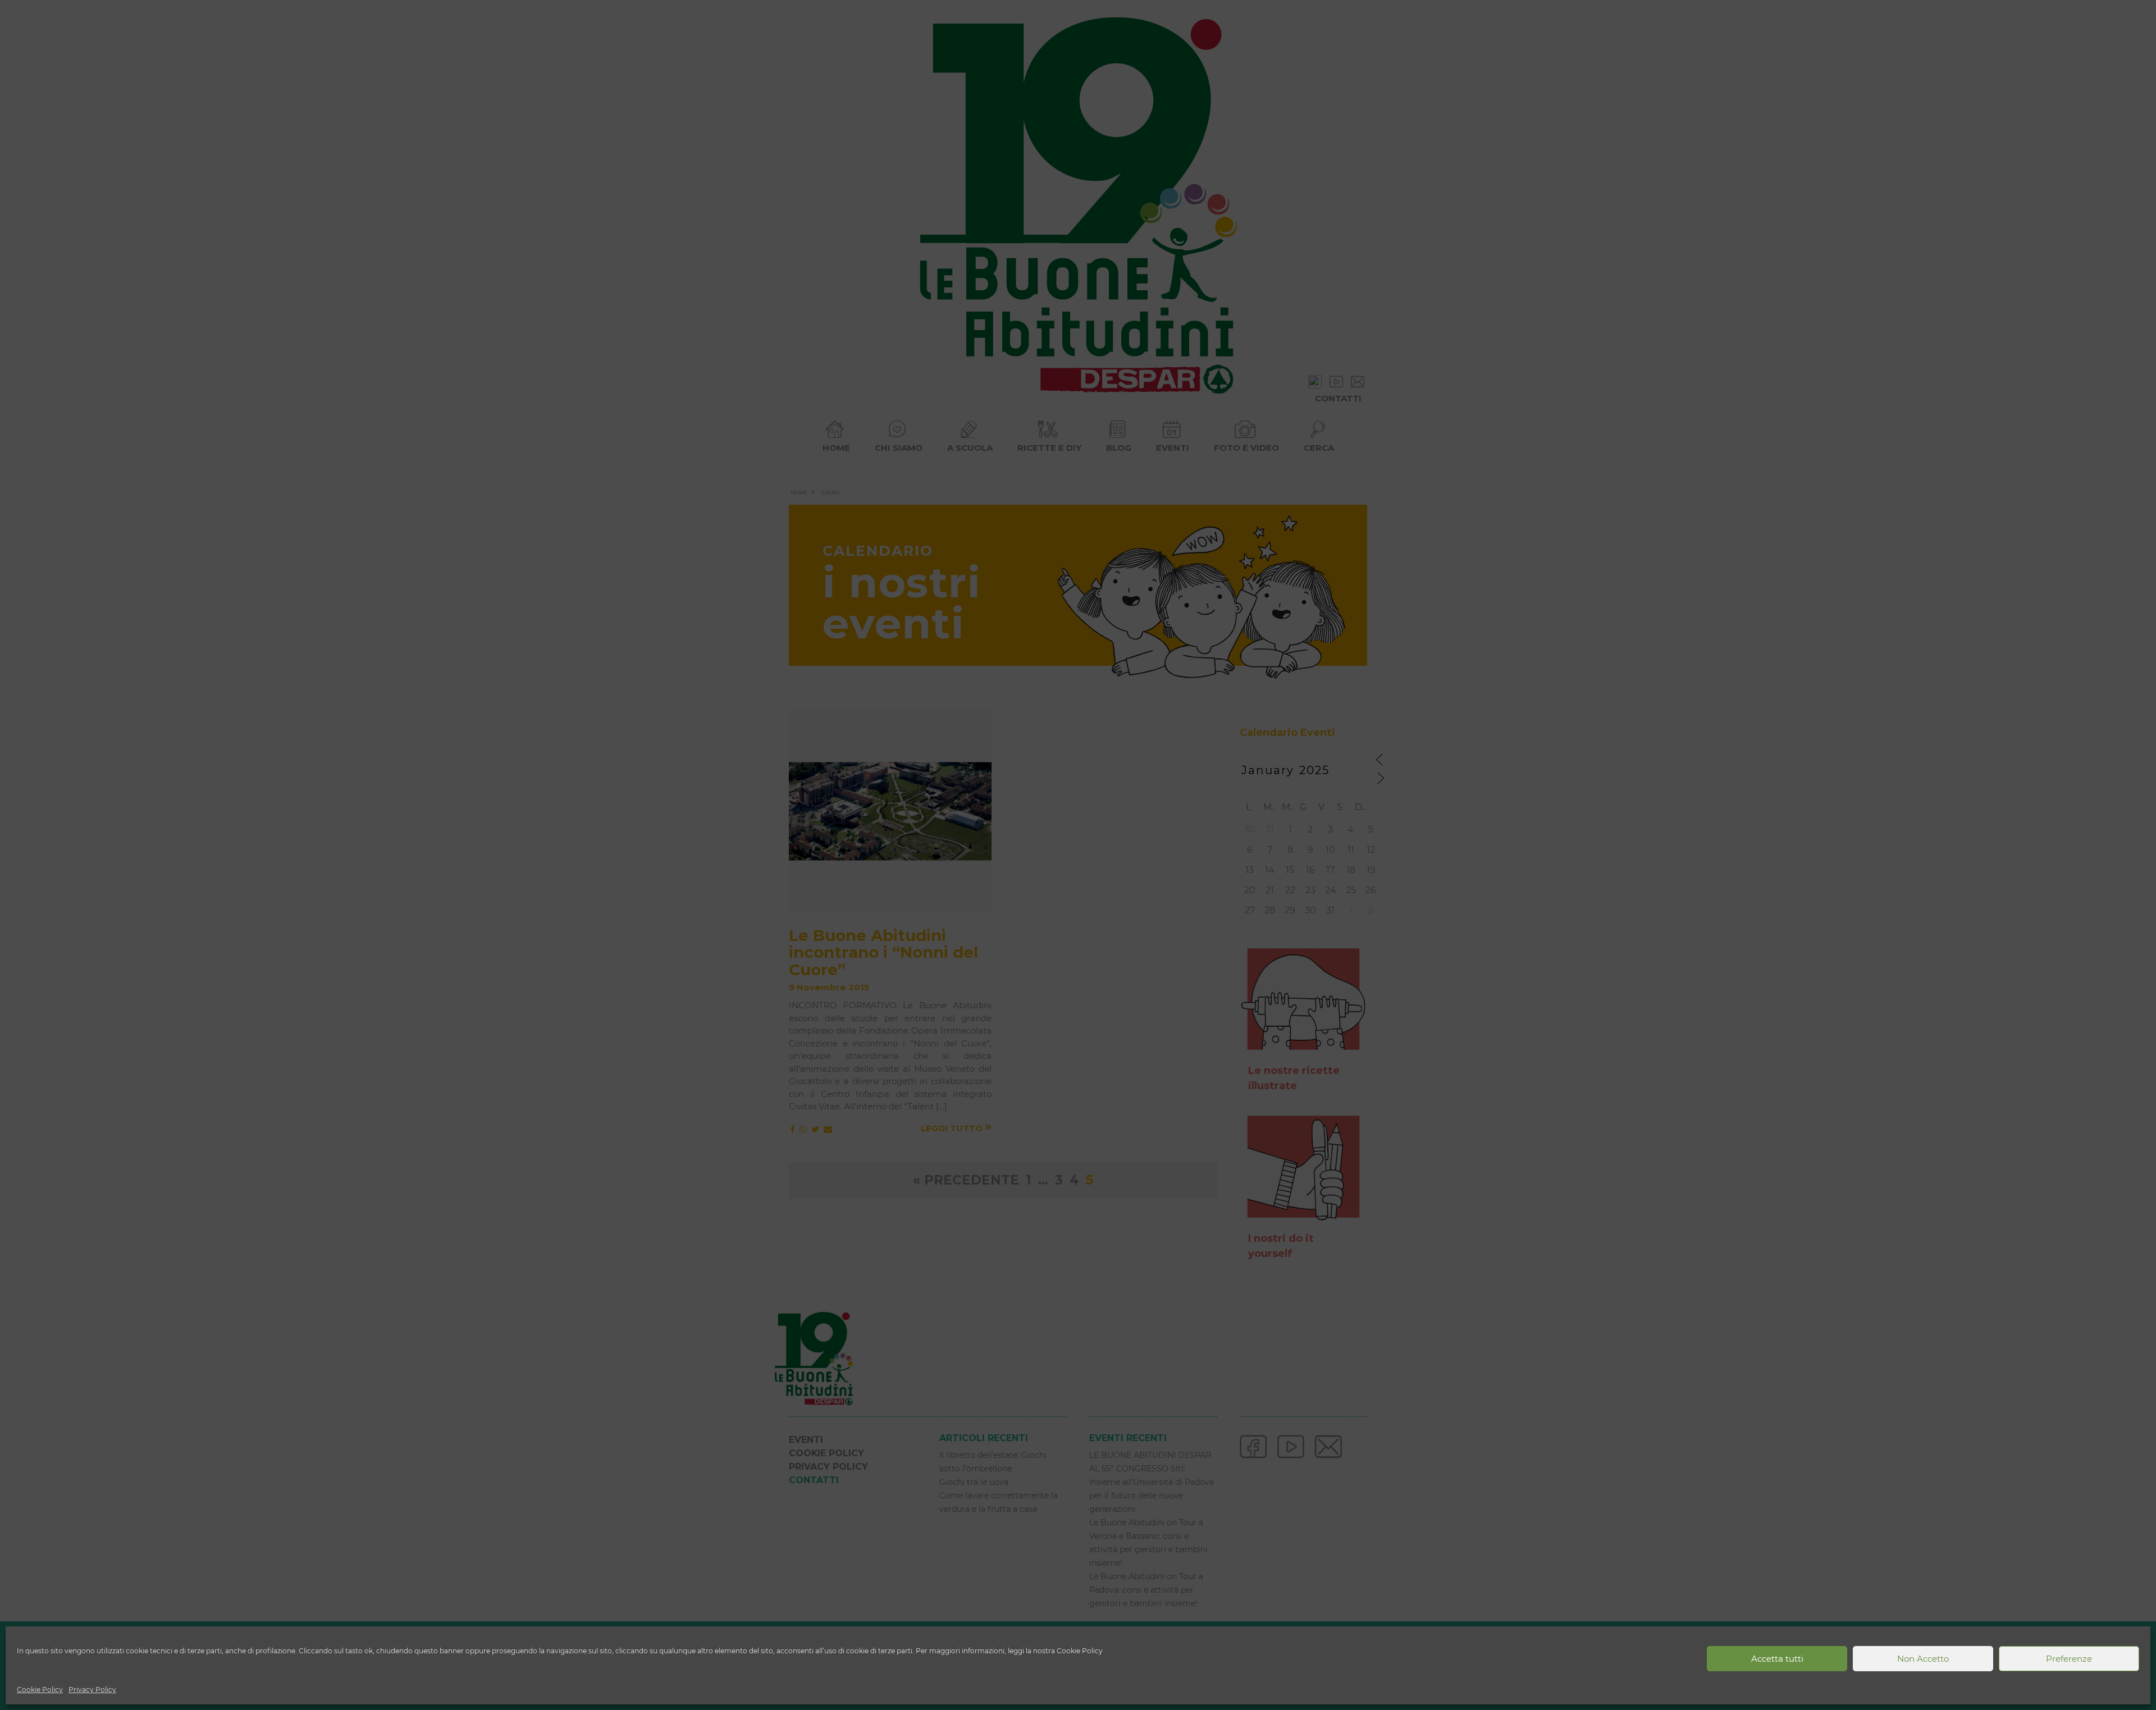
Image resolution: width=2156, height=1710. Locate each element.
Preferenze (2069, 1659)
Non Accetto (1923, 1659)
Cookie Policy (40, 1690)
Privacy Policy (92, 1690)
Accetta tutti (1777, 1659)
